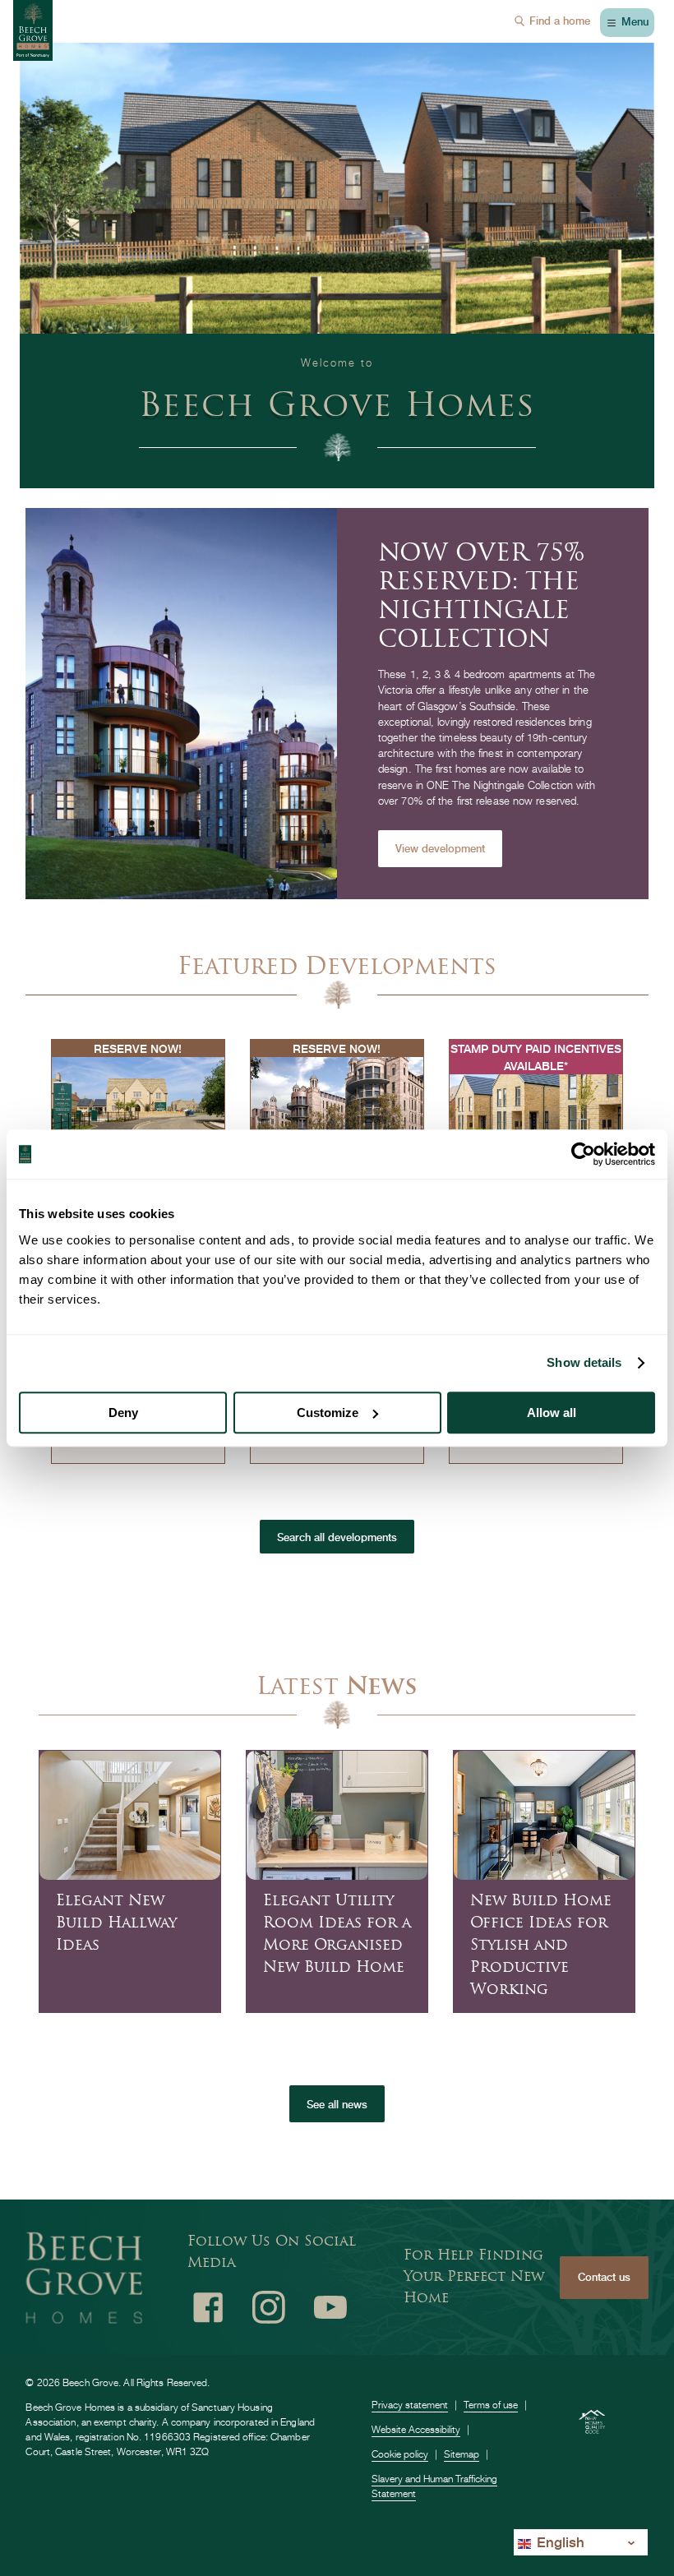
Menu (635, 22)
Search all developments (337, 1537)
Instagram (269, 2307)
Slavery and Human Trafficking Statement (434, 2486)
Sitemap (462, 2454)
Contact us (604, 2277)
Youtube (330, 2307)
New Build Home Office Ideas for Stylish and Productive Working (541, 1946)
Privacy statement (410, 2405)
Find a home (560, 21)
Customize (328, 1413)
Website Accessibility (416, 2429)
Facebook (208, 2307)
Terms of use (491, 2405)
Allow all (552, 1413)
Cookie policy (400, 2454)
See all (337, 2105)
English (559, 2542)
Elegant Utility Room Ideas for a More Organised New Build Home (337, 1935)
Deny (123, 1413)
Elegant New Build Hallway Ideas (116, 1924)
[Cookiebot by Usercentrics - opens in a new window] (583, 1154)
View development (440, 849)
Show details (584, 1362)
